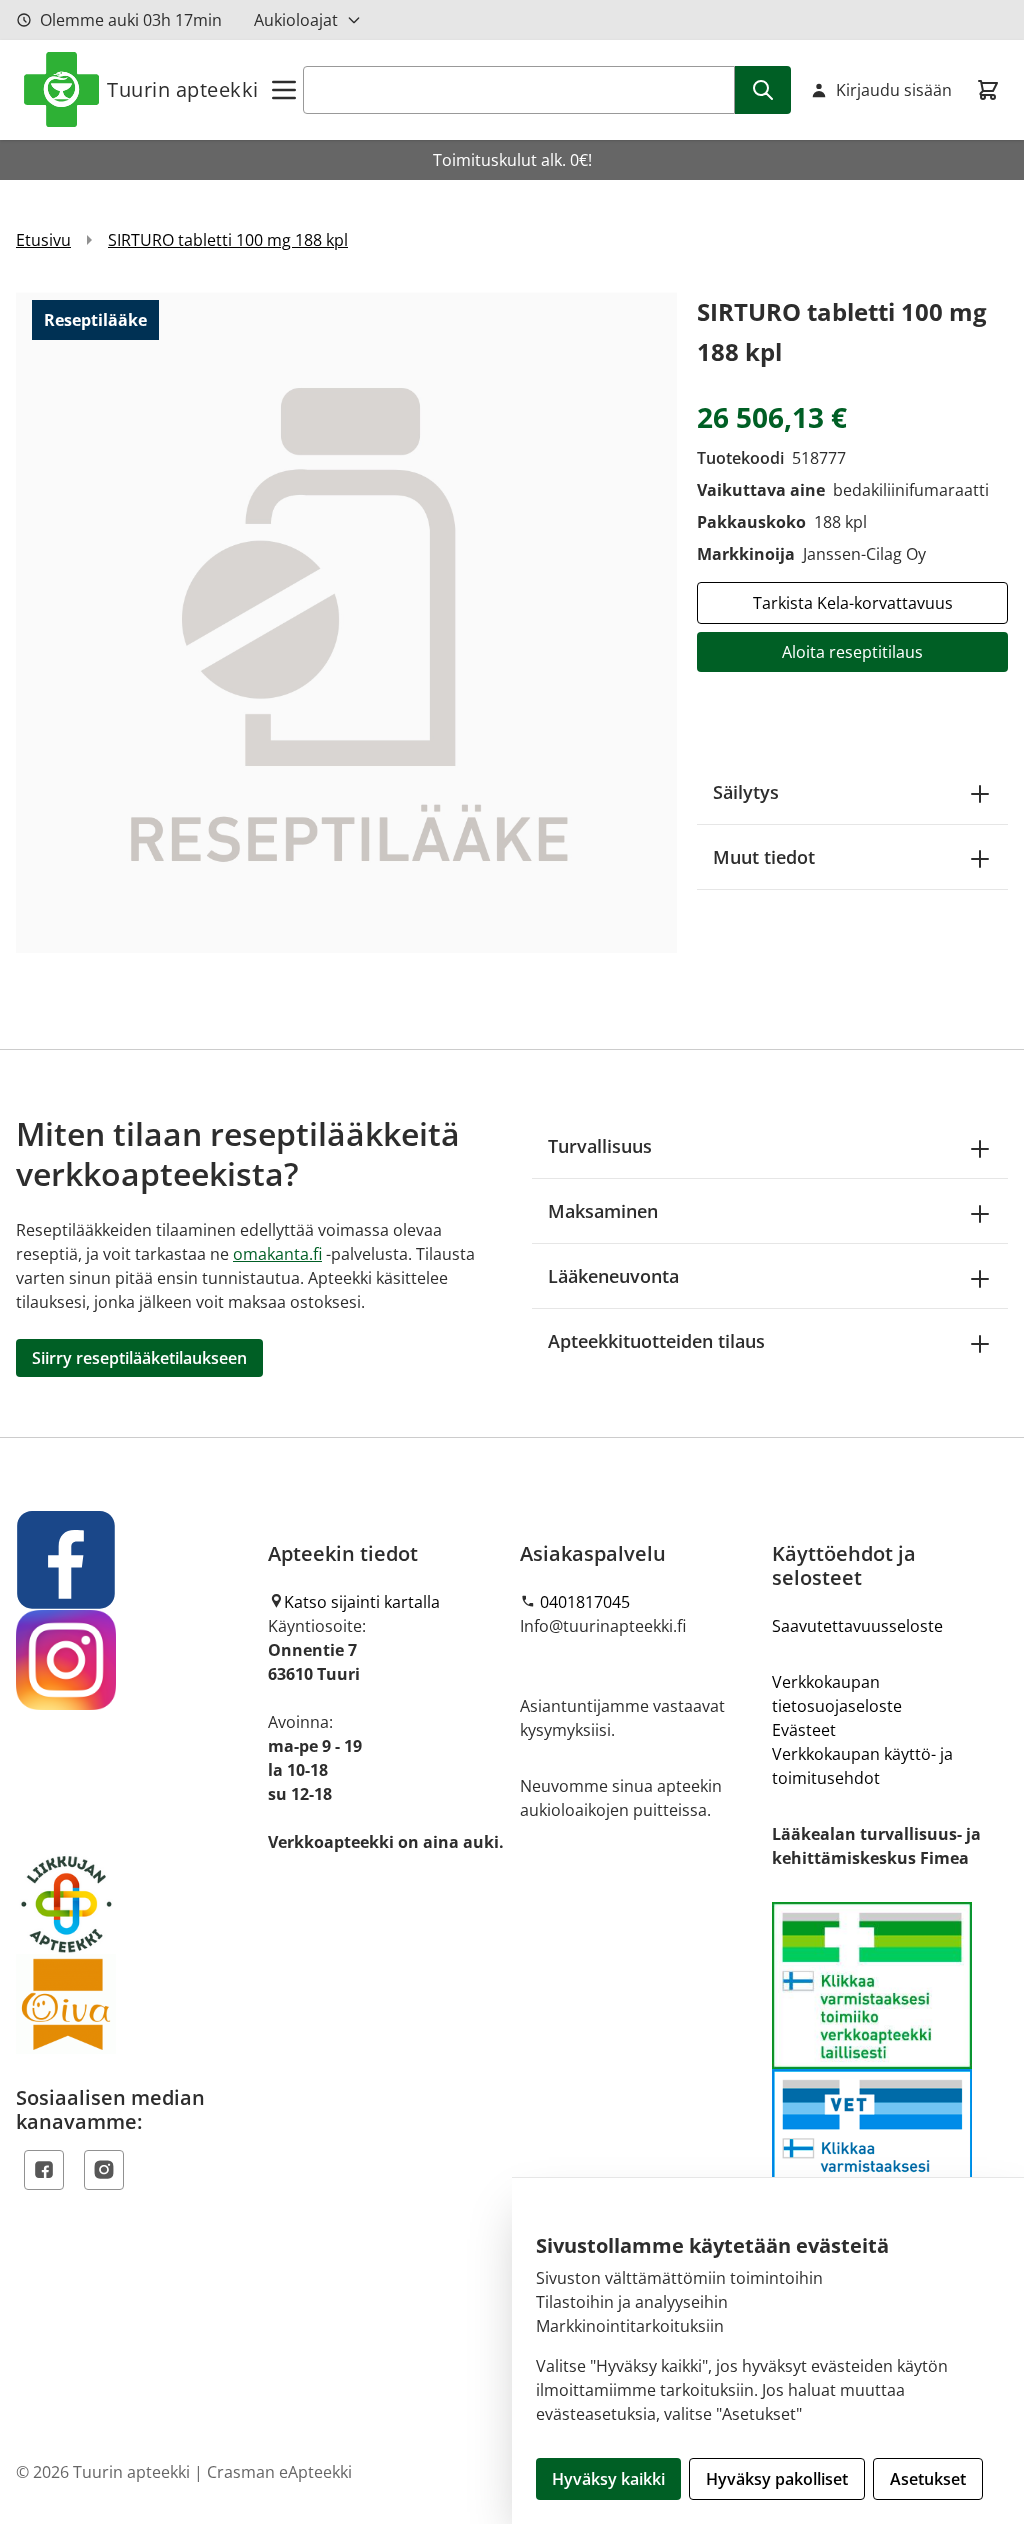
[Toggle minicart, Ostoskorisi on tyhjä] (988, 90)
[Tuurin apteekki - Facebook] (134, 1560)
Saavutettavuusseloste (857, 1626)
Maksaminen (603, 1211)
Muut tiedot (764, 857)
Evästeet (804, 1730)
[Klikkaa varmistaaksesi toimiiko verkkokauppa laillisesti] (890, 2068)
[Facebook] (44, 2170)
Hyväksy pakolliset (777, 2479)
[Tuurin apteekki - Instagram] (134, 1660)
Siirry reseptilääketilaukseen (139, 1358)
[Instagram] (104, 2170)
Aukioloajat (296, 20)
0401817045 (585, 1602)
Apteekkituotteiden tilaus (656, 1341)
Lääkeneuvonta (613, 1276)
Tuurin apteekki (183, 89)
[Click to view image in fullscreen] (346, 622)
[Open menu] (284, 90)
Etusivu (43, 240)
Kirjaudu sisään (894, 90)
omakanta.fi (277, 1254)
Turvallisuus (600, 1146)
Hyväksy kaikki (608, 2479)
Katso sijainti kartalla (362, 1602)
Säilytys (746, 792)
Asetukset (928, 2479)
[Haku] (763, 90)
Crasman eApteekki (279, 2472)
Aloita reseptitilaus (852, 652)
